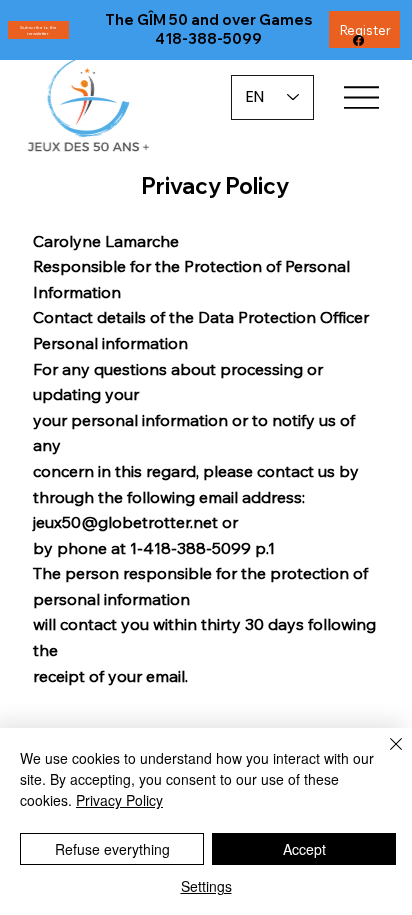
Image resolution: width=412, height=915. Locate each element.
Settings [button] (206, 886)
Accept (304, 849)
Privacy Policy (119, 800)
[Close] (384, 756)
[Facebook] (358, 40)
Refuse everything (112, 849)
